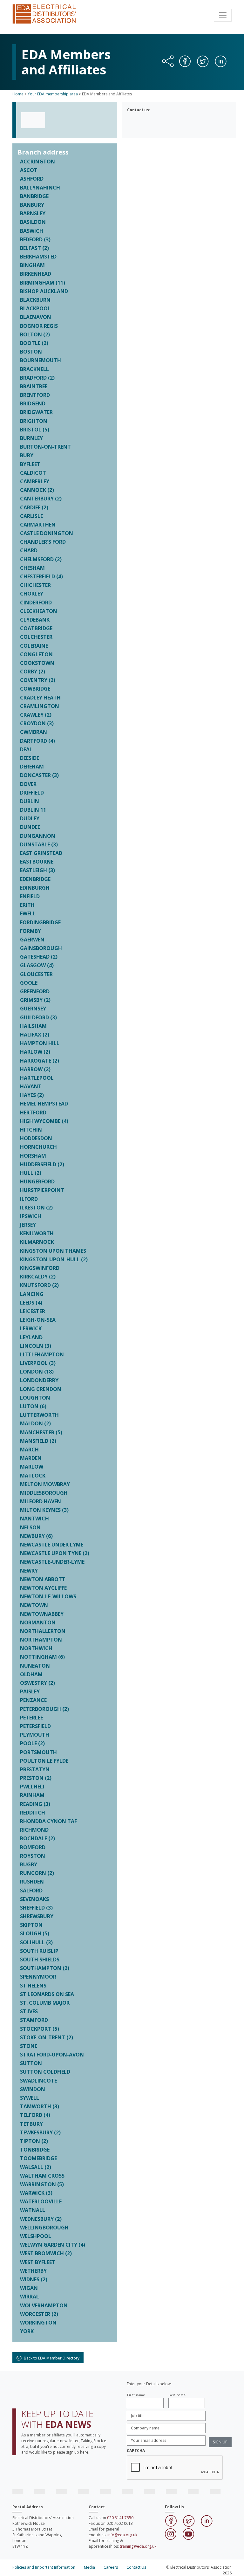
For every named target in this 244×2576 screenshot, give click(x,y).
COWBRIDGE (35, 689)
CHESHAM (32, 568)
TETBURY (31, 2124)
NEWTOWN (34, 1605)
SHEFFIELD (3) (36, 1908)
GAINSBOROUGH (41, 948)
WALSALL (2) (36, 2167)
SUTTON (31, 2063)
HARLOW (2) (35, 1052)
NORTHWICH (36, 1648)
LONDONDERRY (39, 1380)
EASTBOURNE (37, 862)
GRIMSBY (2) (35, 1000)
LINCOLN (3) (36, 1346)
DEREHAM (32, 767)
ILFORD (29, 1199)
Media (89, 2567)
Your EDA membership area (53, 94)
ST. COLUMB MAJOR (45, 2003)
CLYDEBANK (35, 620)
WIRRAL (30, 2297)
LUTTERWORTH (39, 1415)
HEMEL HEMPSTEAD (44, 1104)
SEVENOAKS (34, 1899)
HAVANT (31, 1086)
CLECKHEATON (39, 611)
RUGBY (29, 1864)
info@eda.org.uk (122, 2535)
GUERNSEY (33, 1009)
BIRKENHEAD (36, 274)
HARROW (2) (35, 1069)
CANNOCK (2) (37, 490)
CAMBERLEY (35, 481)
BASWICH (32, 231)
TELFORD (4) (35, 2115)
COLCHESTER (36, 637)
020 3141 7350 (120, 2518)
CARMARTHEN (38, 525)
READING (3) (35, 1804)
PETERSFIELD (35, 1726)
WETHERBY (33, 2271)
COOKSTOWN (37, 663)
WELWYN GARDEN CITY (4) (53, 2245)
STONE (29, 2046)
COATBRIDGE (36, 628)
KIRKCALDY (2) (38, 1277)
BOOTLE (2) (34, 343)
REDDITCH (33, 1813)
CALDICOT (33, 473)
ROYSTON (33, 1856)
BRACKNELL (34, 369)
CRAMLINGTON (40, 706)
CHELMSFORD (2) (41, 559)
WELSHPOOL (36, 2236)
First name (136, 2395)
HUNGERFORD (37, 1181)
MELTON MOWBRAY (45, 1484)
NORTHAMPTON (41, 1640)
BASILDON (33, 222)
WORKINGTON (38, 2323)
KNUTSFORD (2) (39, 1285)
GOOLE (29, 983)
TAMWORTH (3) (40, 2106)
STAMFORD (34, 2020)
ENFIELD (30, 896)
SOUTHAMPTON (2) (45, 1968)
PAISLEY (30, 1691)
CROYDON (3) (37, 723)
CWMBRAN (34, 732)
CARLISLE (31, 516)
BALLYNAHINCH (40, 188)
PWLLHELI (32, 1787)
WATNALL (33, 2210)
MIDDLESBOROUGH (44, 1493)
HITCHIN (31, 1130)
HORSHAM (33, 1156)
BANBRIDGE (34, 196)
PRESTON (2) (36, 1778)
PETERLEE (31, 1718)
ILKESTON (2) (36, 1208)
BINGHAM (32, 265)
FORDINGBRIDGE (40, 922)
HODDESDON (36, 1138)
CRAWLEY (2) (36, 715)
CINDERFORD (36, 603)
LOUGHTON (35, 1398)
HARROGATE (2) (40, 1061)
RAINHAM (32, 1795)
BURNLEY (31, 438)
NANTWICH (34, 1519)
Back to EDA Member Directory (51, 2358)
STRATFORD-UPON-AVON (52, 2055)
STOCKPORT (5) (40, 2029)
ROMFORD (33, 1847)
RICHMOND (34, 1830)
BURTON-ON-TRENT (45, 447)
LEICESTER (33, 1311)
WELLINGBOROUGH (44, 2228)
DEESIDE (30, 758)
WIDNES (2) (34, 2279)
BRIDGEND (33, 403)
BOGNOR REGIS (39, 326)
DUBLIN (30, 801)
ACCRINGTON (37, 162)
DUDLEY (30, 818)
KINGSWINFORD (40, 1268)
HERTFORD (33, 1112)
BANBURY (32, 205)
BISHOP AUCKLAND (44, 291)
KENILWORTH (37, 1233)
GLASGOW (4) (37, 965)
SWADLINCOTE (38, 2081)
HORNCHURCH (38, 1147)
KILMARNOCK (37, 1242)
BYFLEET (30, 464)
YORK (27, 2331)
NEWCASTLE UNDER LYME (52, 1545)
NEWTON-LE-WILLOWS (48, 1596)
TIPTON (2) (34, 2141)
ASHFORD (32, 179)
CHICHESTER (35, 585)
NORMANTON (38, 1622)
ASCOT (29, 170)
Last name (177, 2395)
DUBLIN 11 (33, 810)
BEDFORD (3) (35, 239)
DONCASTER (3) (39, 775)
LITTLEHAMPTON (42, 1354)
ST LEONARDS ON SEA (47, 1994)
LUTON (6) (33, 1406)
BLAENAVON (36, 317)
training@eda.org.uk (138, 2546)
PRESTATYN (35, 1769)
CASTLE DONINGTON (47, 533)
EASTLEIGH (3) (37, 870)
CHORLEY (32, 594)
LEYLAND (31, 1337)
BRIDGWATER (36, 412)
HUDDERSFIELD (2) (42, 1164)
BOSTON (31, 352)
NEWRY (29, 1571)
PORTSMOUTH (38, 1752)
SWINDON (33, 2089)
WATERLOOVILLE (41, 2201)
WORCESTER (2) (39, 2314)
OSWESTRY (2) (37, 1683)
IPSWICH (31, 1216)
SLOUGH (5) (35, 1933)
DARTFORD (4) (37, 741)
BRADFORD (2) (37, 378)
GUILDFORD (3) (38, 1017)
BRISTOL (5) (35, 430)
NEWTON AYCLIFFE (43, 1588)
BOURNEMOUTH (41, 360)
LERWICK (31, 1328)
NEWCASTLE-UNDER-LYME (52, 1562)
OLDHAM (31, 1674)
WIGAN (29, 2288)
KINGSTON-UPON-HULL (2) (54, 1259)
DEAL (26, 749)
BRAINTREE (34, 386)
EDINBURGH (35, 888)
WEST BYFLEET (38, 2262)
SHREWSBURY (37, 1916)
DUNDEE (30, 827)
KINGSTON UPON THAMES (53, 1251)
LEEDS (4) (31, 1303)
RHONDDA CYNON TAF (48, 1821)
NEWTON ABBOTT (43, 1579)
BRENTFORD (35, 395)
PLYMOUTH (35, 1735)
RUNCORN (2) (37, 1873)
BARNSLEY (33, 213)
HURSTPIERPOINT (42, 1190)
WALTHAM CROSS (42, 2176)
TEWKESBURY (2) (40, 2132)
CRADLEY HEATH (40, 698)
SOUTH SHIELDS (40, 1960)
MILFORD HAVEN (41, 1501)
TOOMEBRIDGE (38, 2158)
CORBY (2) (33, 672)
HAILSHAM (33, 1026)
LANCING (32, 1294)
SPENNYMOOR (38, 1977)
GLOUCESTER (36, 974)
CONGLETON (36, 654)
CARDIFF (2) (34, 507)
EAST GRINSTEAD (41, 853)
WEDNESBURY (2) (41, 2219)
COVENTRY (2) (38, 680)
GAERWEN (32, 940)
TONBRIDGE (35, 2150)
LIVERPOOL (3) (38, 1363)
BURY (27, 455)
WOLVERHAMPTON (44, 2305)
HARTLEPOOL (37, 1078)
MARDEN (31, 1458)
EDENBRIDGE (35, 879)
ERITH (27, 905)
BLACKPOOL (35, 308)
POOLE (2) (32, 1743)
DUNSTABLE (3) (39, 844)
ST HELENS (33, 1986)
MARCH (29, 1450)
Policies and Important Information (44, 2567)
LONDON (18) (37, 1372)
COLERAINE (34, 646)
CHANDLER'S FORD (43, 542)
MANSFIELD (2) (38, 1441)
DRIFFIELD (32, 793)
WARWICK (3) (36, 2193)
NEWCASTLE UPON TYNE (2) (55, 1553)
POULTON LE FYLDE (44, 1761)
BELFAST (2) (34, 248)
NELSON (30, 1527)
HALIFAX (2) (35, 1035)
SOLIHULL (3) (36, 1942)
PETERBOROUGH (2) (44, 1709)
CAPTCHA (136, 2451)
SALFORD (31, 1891)
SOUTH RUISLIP (39, 1951)
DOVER (28, 784)
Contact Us (136, 2567)
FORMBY (30, 931)
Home (18, 94)
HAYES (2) (32, 1095)
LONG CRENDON (41, 1389)
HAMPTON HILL (40, 1043)
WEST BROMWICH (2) (46, 2253)
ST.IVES (29, 2011)
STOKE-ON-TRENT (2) (47, 2037)
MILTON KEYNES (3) (44, 1510)
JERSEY (28, 1225)
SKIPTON (31, 1925)
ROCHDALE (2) (37, 1838)
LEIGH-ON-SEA (38, 1320)
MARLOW (32, 1467)
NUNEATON (35, 1666)
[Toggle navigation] (223, 15)
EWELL (28, 913)
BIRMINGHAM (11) (43, 283)
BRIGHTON (34, 421)
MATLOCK (33, 1476)
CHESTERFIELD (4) (41, 576)
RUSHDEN (32, 1882)
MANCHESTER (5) (41, 1432)
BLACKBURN (35, 300)
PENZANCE (33, 1700)
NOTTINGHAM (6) (42, 1657)
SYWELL (30, 2098)
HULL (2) (31, 1173)
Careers (111, 2567)
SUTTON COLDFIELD (45, 2072)
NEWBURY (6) (36, 1536)
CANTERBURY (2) (41, 499)
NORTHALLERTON (43, 1631)
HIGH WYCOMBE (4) (44, 1121)
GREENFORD (35, 991)
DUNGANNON (38, 836)
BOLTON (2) (35, 334)
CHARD (29, 550)
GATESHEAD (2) (39, 957)
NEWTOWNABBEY (42, 1614)
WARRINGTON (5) (42, 2184)
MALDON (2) (35, 1423)
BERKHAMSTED (38, 257)
